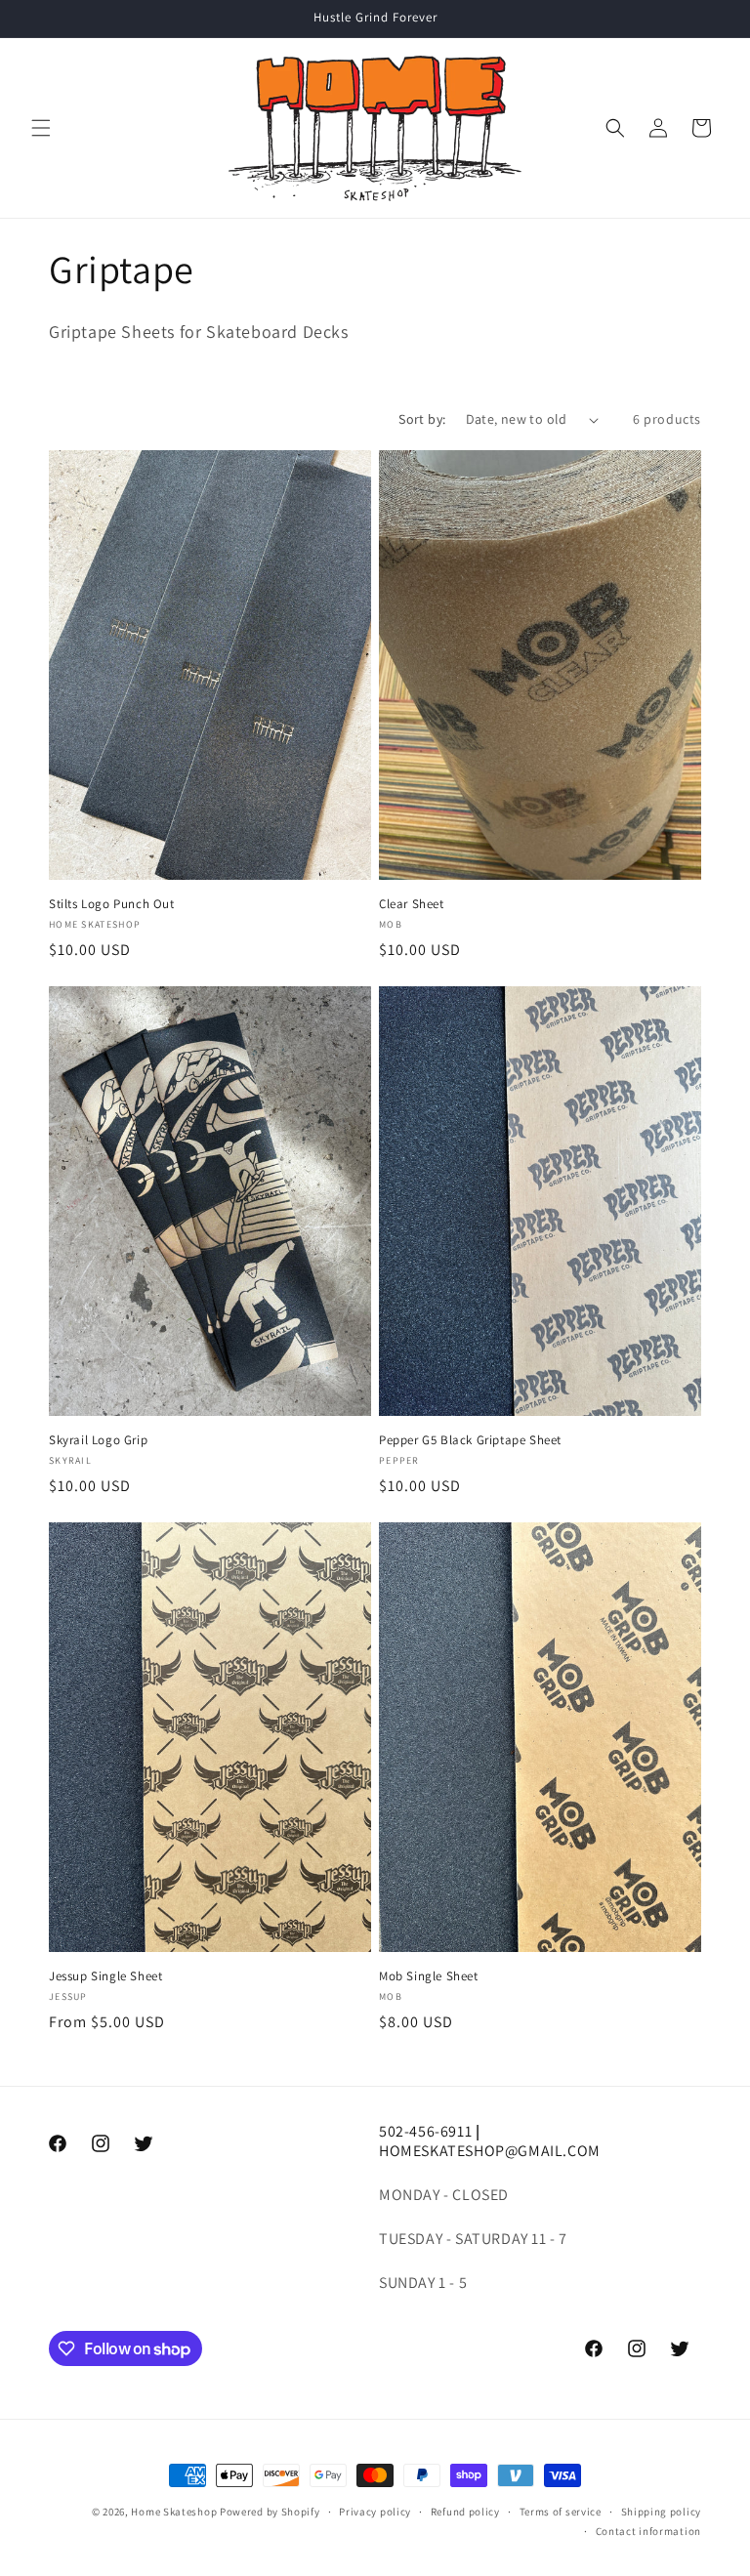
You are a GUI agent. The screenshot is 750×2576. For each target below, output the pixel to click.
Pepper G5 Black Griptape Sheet (470, 1440)
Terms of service (561, 2512)
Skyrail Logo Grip (98, 1440)
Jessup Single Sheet (105, 1976)
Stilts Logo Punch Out (112, 904)
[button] (41, 128)
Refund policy (465, 2512)
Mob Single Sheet (429, 1976)
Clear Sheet (412, 904)
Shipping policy (662, 2512)
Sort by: (422, 419)
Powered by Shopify (270, 2512)
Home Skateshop (174, 2512)
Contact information (648, 2531)
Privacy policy (375, 2512)
